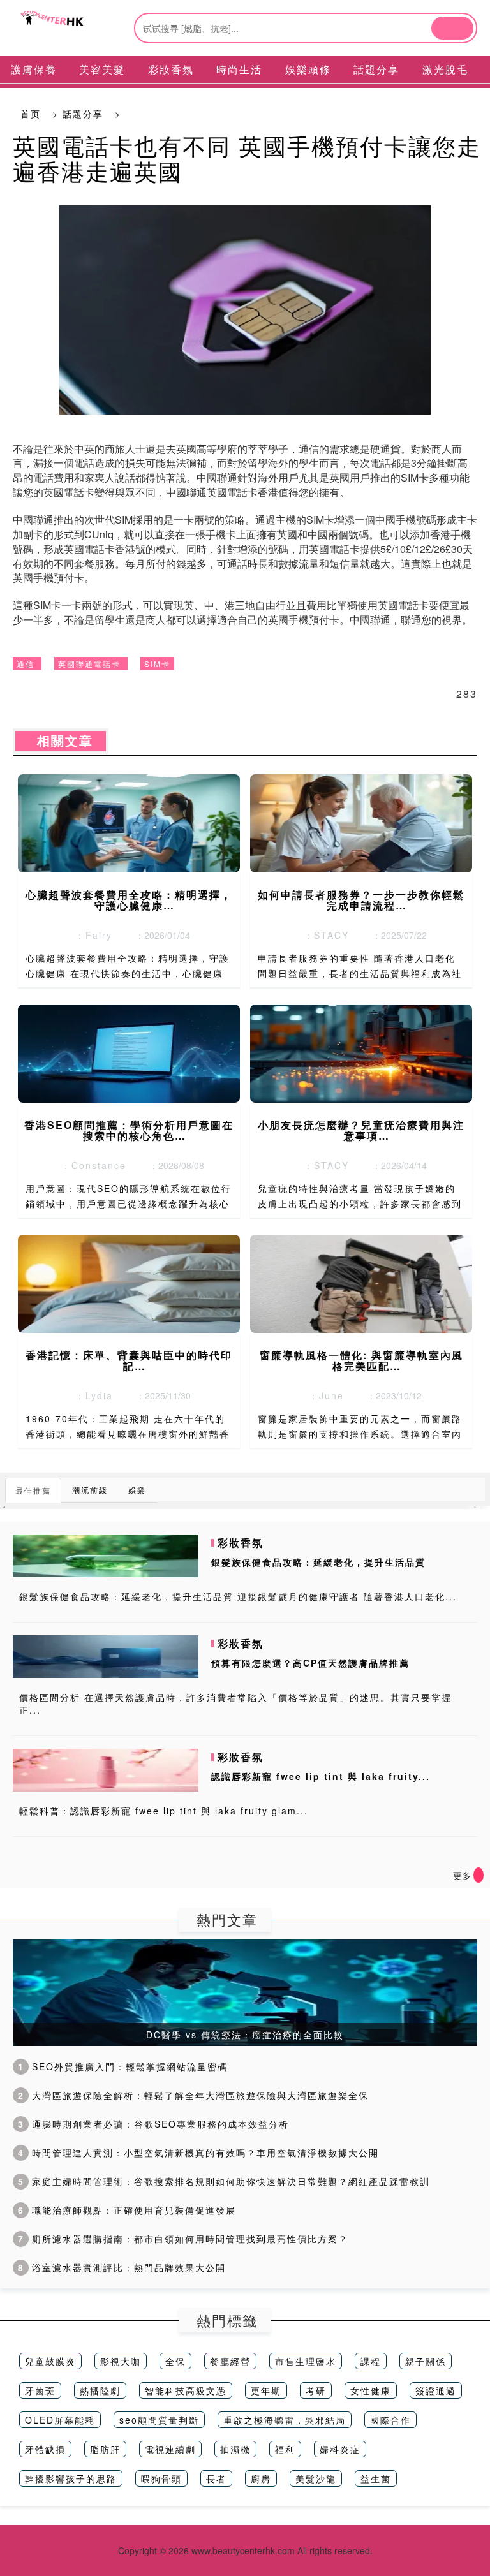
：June (323, 1395)
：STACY (323, 935)
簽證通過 (436, 2390)
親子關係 (426, 2361)
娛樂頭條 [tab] (308, 69)
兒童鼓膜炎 (50, 2361)
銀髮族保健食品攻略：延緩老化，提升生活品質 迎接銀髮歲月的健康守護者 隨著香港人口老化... (238, 1596)
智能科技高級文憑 (186, 2390)
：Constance (90, 1165)
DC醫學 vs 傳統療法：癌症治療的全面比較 (245, 2035)
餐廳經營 (230, 2361)
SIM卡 (157, 664)
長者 (216, 2478)
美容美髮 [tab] (102, 69)
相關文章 (61, 741)
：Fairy (90, 935)
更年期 (266, 2390)
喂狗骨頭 (161, 2478)
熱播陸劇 (100, 2390)
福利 (285, 2449)
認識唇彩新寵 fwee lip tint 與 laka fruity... (321, 1776)
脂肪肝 (105, 2449)
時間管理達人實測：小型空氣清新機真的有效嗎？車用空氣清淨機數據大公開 (198, 2153)
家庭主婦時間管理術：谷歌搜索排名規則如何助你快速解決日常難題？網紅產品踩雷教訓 (224, 2181)
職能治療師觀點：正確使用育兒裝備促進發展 (127, 2210)
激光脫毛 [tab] (445, 69)
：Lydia (90, 1395)
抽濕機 (235, 2449)
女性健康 (371, 2390)
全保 (175, 2361)
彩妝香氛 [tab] (171, 69)
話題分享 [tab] (376, 69)
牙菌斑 (40, 2390)
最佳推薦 (33, 1490)
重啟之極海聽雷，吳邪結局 (285, 2420)
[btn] (452, 28)
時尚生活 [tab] (239, 69)
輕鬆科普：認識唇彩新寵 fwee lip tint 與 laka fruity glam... (164, 1811)
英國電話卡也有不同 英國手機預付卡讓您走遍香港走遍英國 (247, 158)
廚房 (261, 2478)
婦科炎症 (340, 2449)
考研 (316, 2390)
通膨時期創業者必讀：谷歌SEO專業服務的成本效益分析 (153, 2124)
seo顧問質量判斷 (159, 2420)
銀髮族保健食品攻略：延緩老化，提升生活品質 (318, 1562)
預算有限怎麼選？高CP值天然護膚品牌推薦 (310, 1663)
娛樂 (137, 1490)
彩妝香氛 (241, 1542)
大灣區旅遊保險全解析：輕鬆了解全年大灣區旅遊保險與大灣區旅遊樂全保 (193, 2095)
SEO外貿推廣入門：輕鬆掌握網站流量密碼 (123, 2066)
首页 (31, 114)
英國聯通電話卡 (89, 664)
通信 (26, 664)
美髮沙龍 (316, 2478)
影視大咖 (121, 2361)
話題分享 (83, 114)
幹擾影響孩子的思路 (71, 2478)
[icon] (479, 1875)
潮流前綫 (90, 1490)
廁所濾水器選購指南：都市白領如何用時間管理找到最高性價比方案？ (183, 2239)
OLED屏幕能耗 (60, 2420)
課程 (371, 2361)
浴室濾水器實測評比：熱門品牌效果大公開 (122, 2267)
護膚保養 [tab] (34, 69)
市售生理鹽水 (306, 2361)
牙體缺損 (45, 2449)
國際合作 (390, 2420)
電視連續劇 (170, 2449)
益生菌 (376, 2478)
